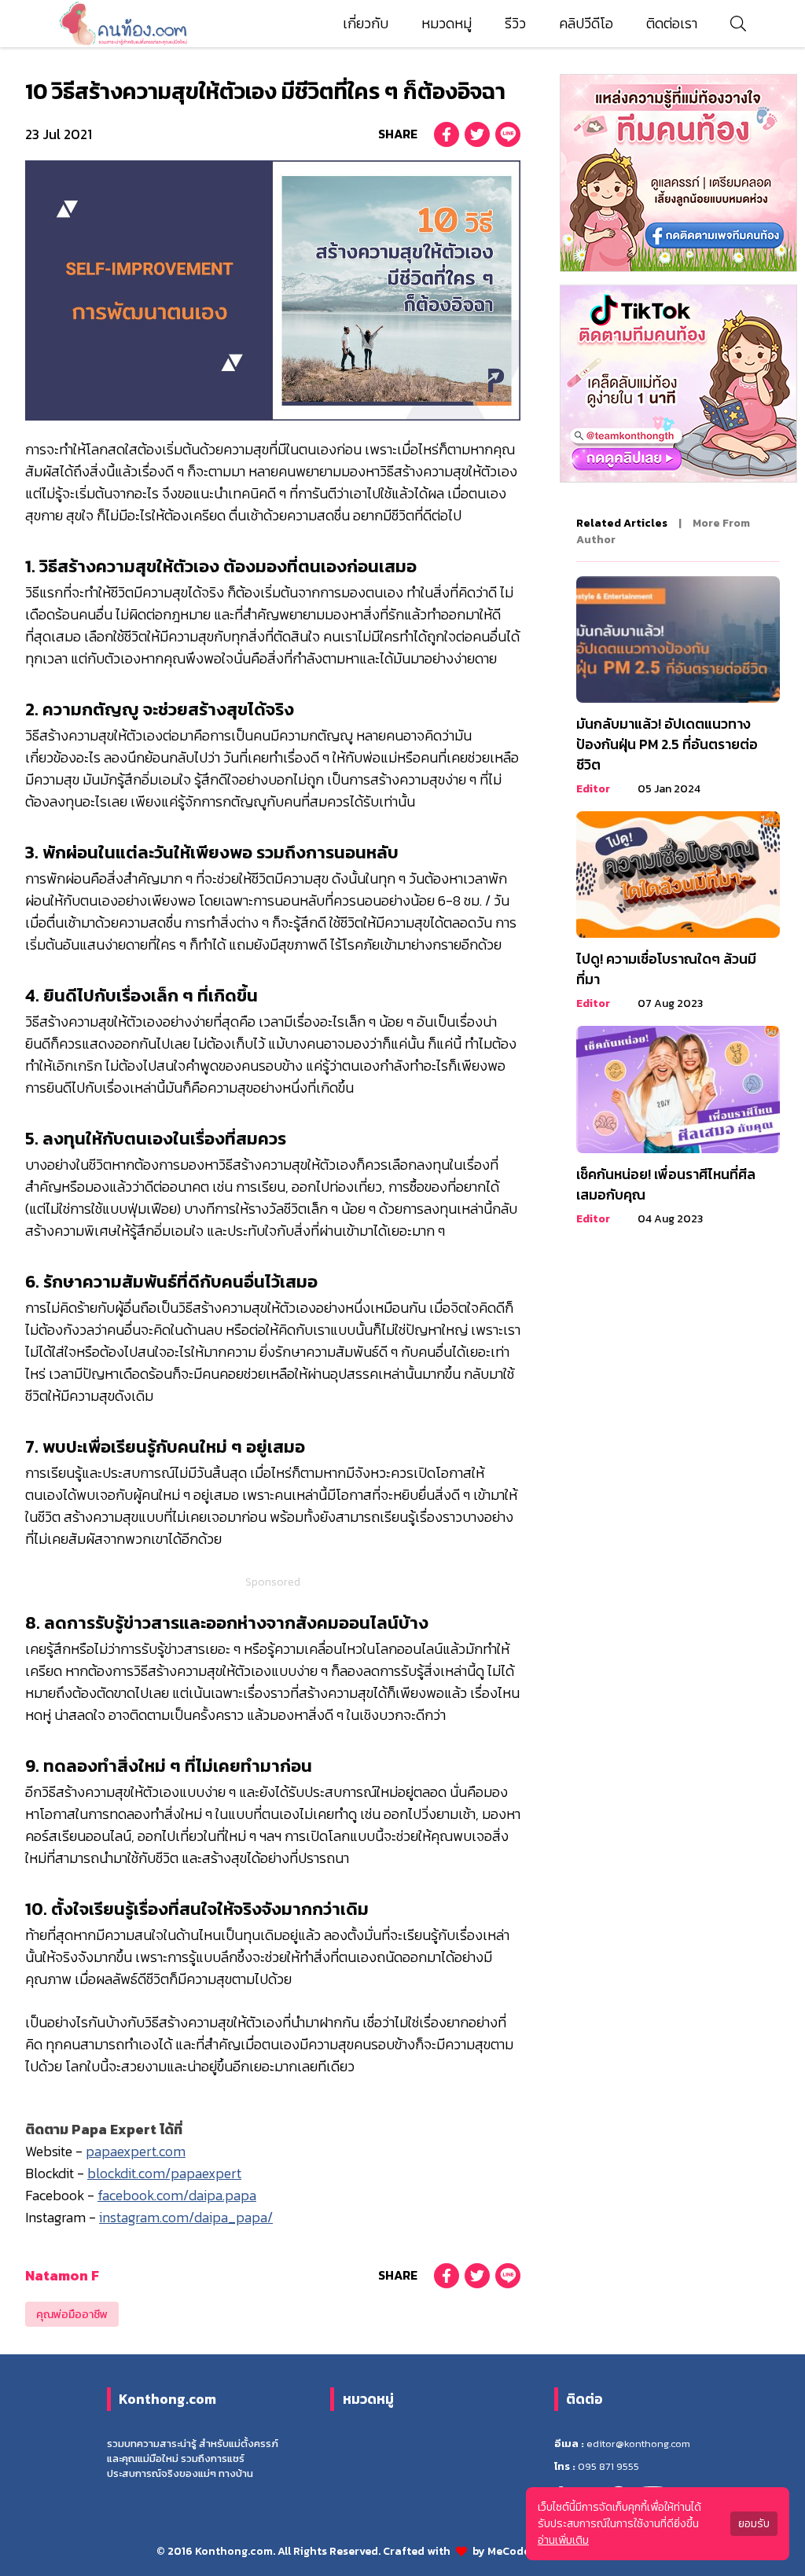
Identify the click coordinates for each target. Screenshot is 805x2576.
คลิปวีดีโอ (586, 24)
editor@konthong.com (638, 2444)
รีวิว (515, 24)
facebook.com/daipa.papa (177, 2196)
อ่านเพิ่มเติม (563, 2540)
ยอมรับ (754, 2524)
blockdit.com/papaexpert (164, 2174)
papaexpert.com (136, 2152)
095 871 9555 (608, 2466)
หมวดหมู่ (447, 24)
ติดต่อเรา (672, 24)
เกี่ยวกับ (366, 24)
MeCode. (511, 2551)
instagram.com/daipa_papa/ (186, 2218)
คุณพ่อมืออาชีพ (72, 2315)
